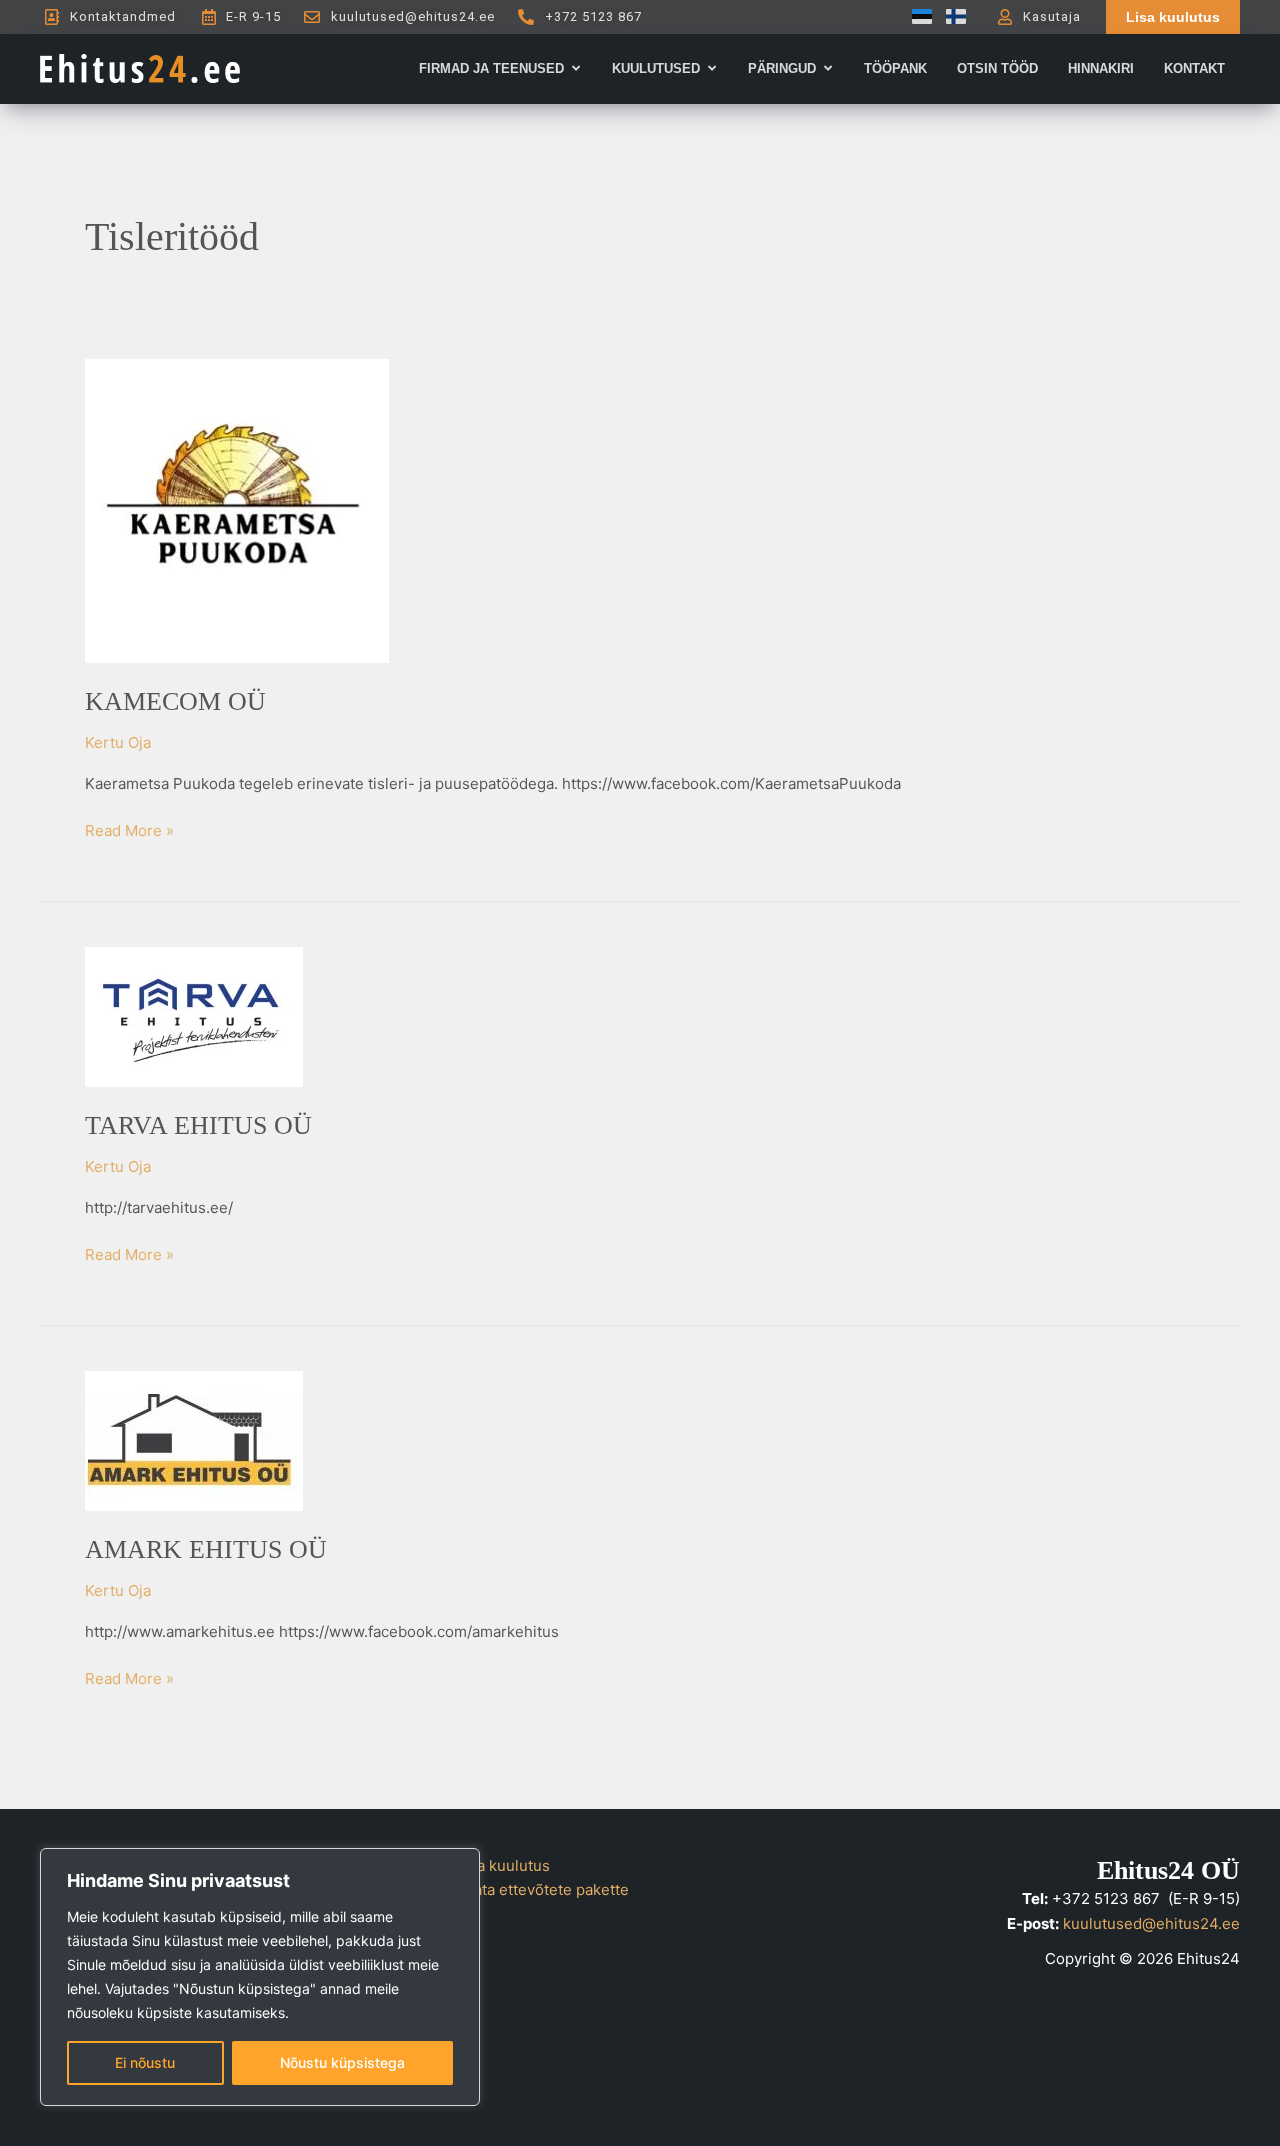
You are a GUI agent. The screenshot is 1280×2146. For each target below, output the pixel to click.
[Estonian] (917, 16)
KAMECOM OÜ (175, 701)
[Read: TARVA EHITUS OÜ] (194, 1015)
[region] (260, 1977)
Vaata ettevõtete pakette (543, 1889)
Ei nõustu (145, 2062)
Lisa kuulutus (503, 1865)
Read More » (129, 829)
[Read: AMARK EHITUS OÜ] (194, 1439)
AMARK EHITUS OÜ (206, 1549)
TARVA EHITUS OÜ (198, 1125)
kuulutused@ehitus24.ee (1151, 1923)
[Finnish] (951, 16)
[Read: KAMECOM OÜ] (237, 509)
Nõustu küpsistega (342, 2062)
